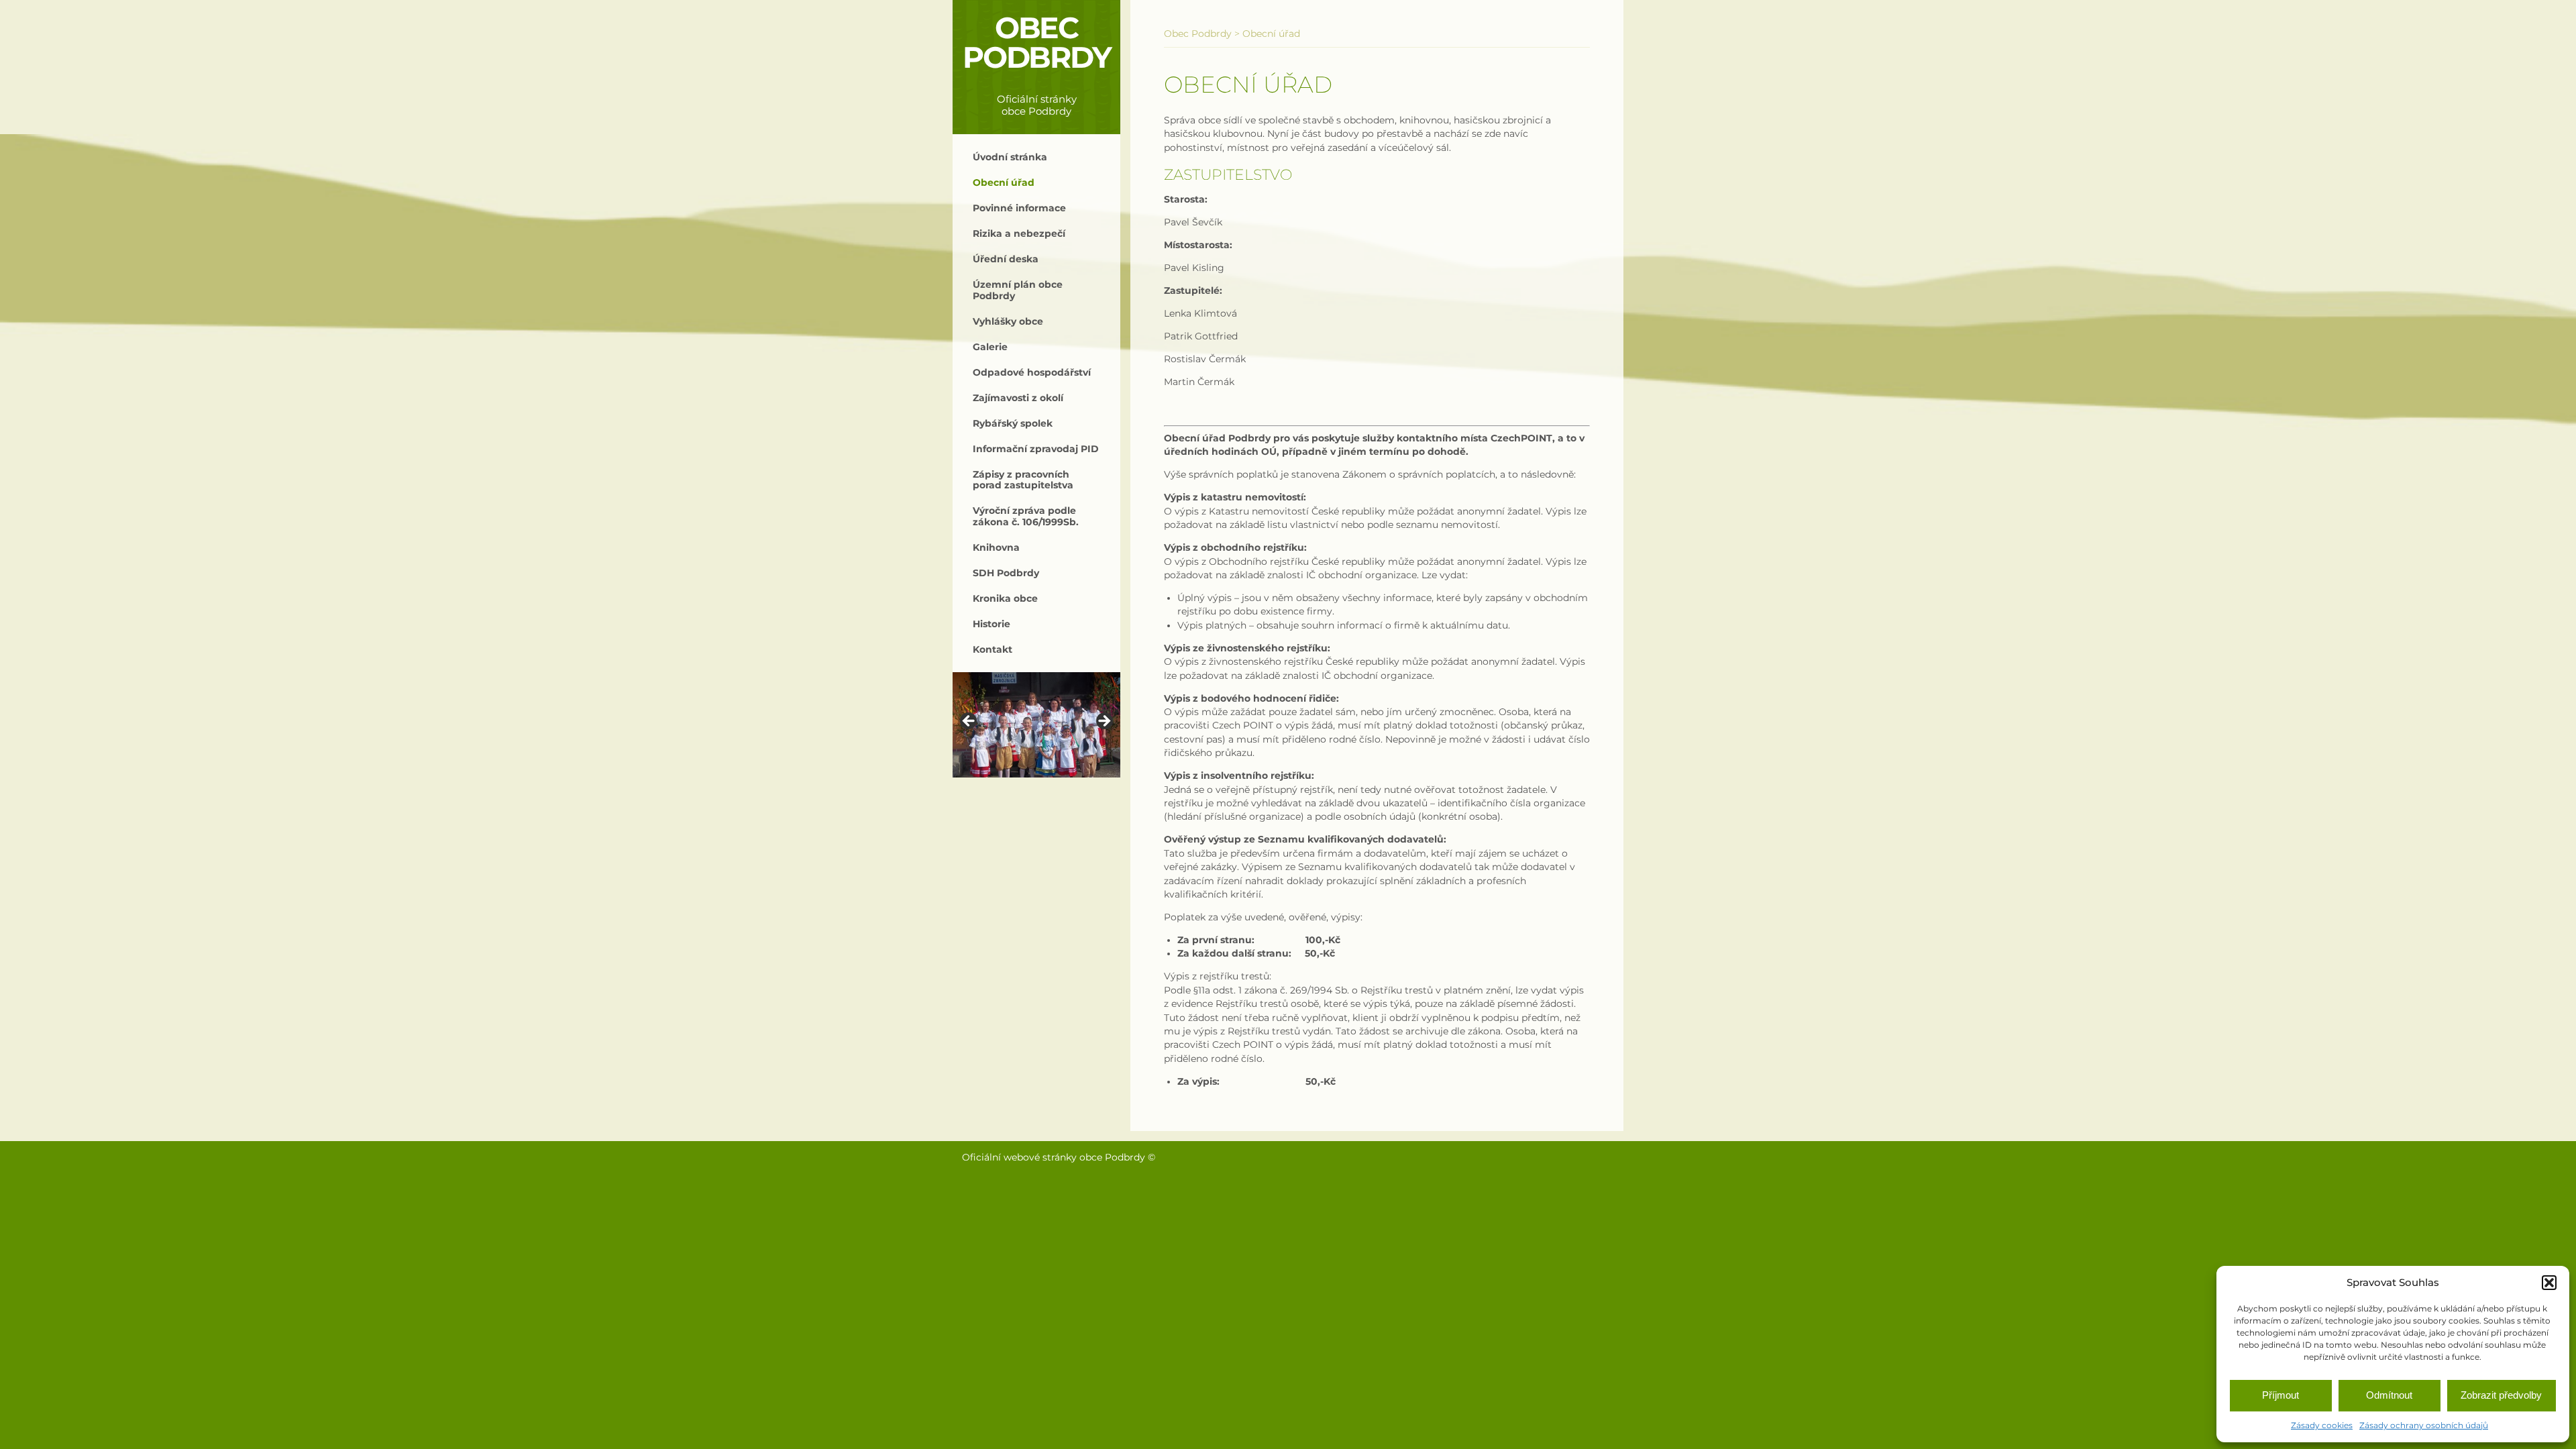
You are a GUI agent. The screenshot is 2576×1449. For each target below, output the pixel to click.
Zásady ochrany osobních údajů (2424, 1425)
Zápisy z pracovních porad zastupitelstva (1023, 480)
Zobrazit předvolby (2501, 1395)
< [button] (969, 722)
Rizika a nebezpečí (1019, 233)
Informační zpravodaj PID (1036, 449)
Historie (991, 624)
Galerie (990, 347)
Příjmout (2280, 1395)
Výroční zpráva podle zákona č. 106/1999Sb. (1026, 516)
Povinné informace (1019, 208)
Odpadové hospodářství (1032, 372)
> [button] (1104, 722)
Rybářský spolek (1013, 423)
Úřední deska (1006, 259)
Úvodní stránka (1010, 157)
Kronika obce (1005, 598)
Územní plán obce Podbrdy (1018, 290)
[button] (2549, 1283)
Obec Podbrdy (1037, 43)
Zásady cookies (2322, 1425)
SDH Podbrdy (1006, 573)
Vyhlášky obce (1008, 321)
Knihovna (996, 547)
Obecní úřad (1004, 182)
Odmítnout (2389, 1395)
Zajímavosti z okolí (1018, 398)
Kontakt (992, 649)
